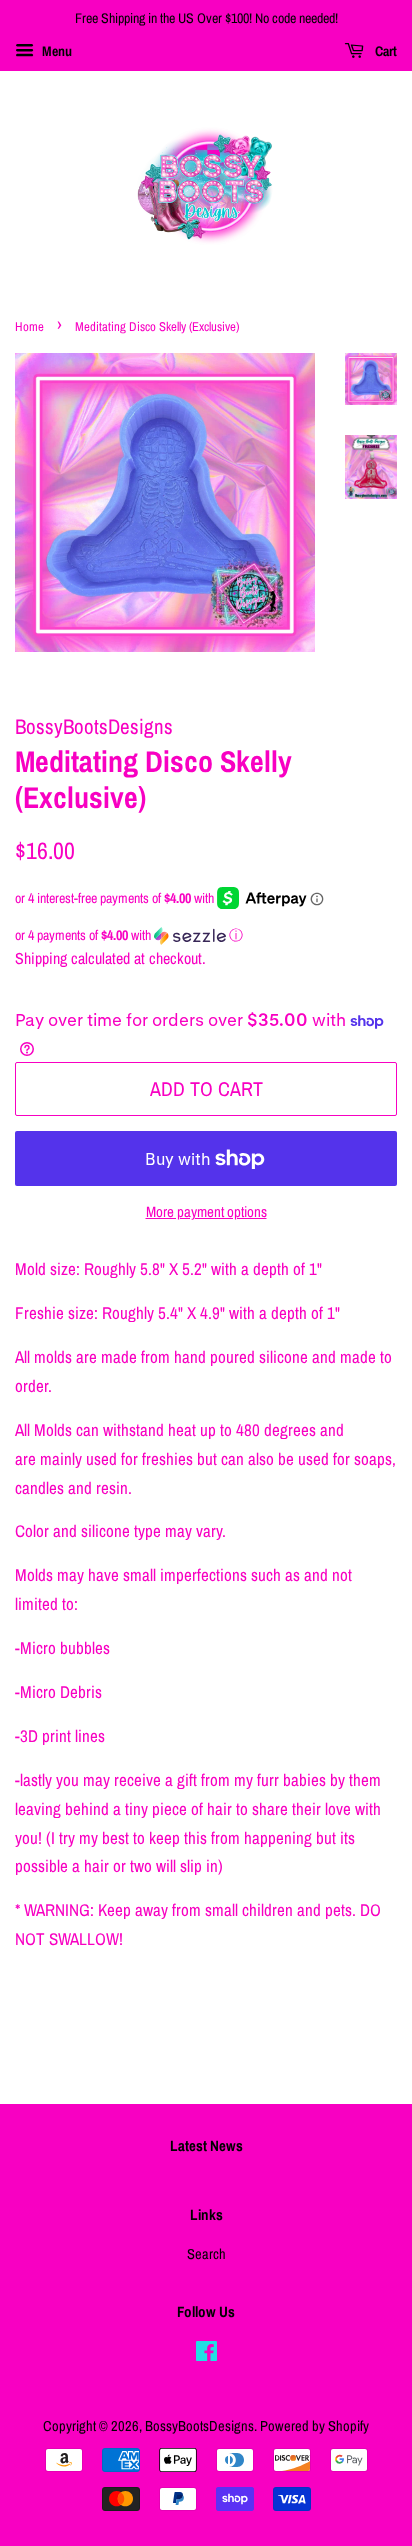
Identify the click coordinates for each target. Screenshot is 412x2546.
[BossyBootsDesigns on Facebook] (206, 2355)
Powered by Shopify (314, 2426)
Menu (55, 51)
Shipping (41, 958)
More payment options (206, 1211)
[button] (206, 935)
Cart (384, 51)
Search (206, 2254)
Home (29, 326)
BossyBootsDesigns (199, 2426)
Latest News (206, 2145)
